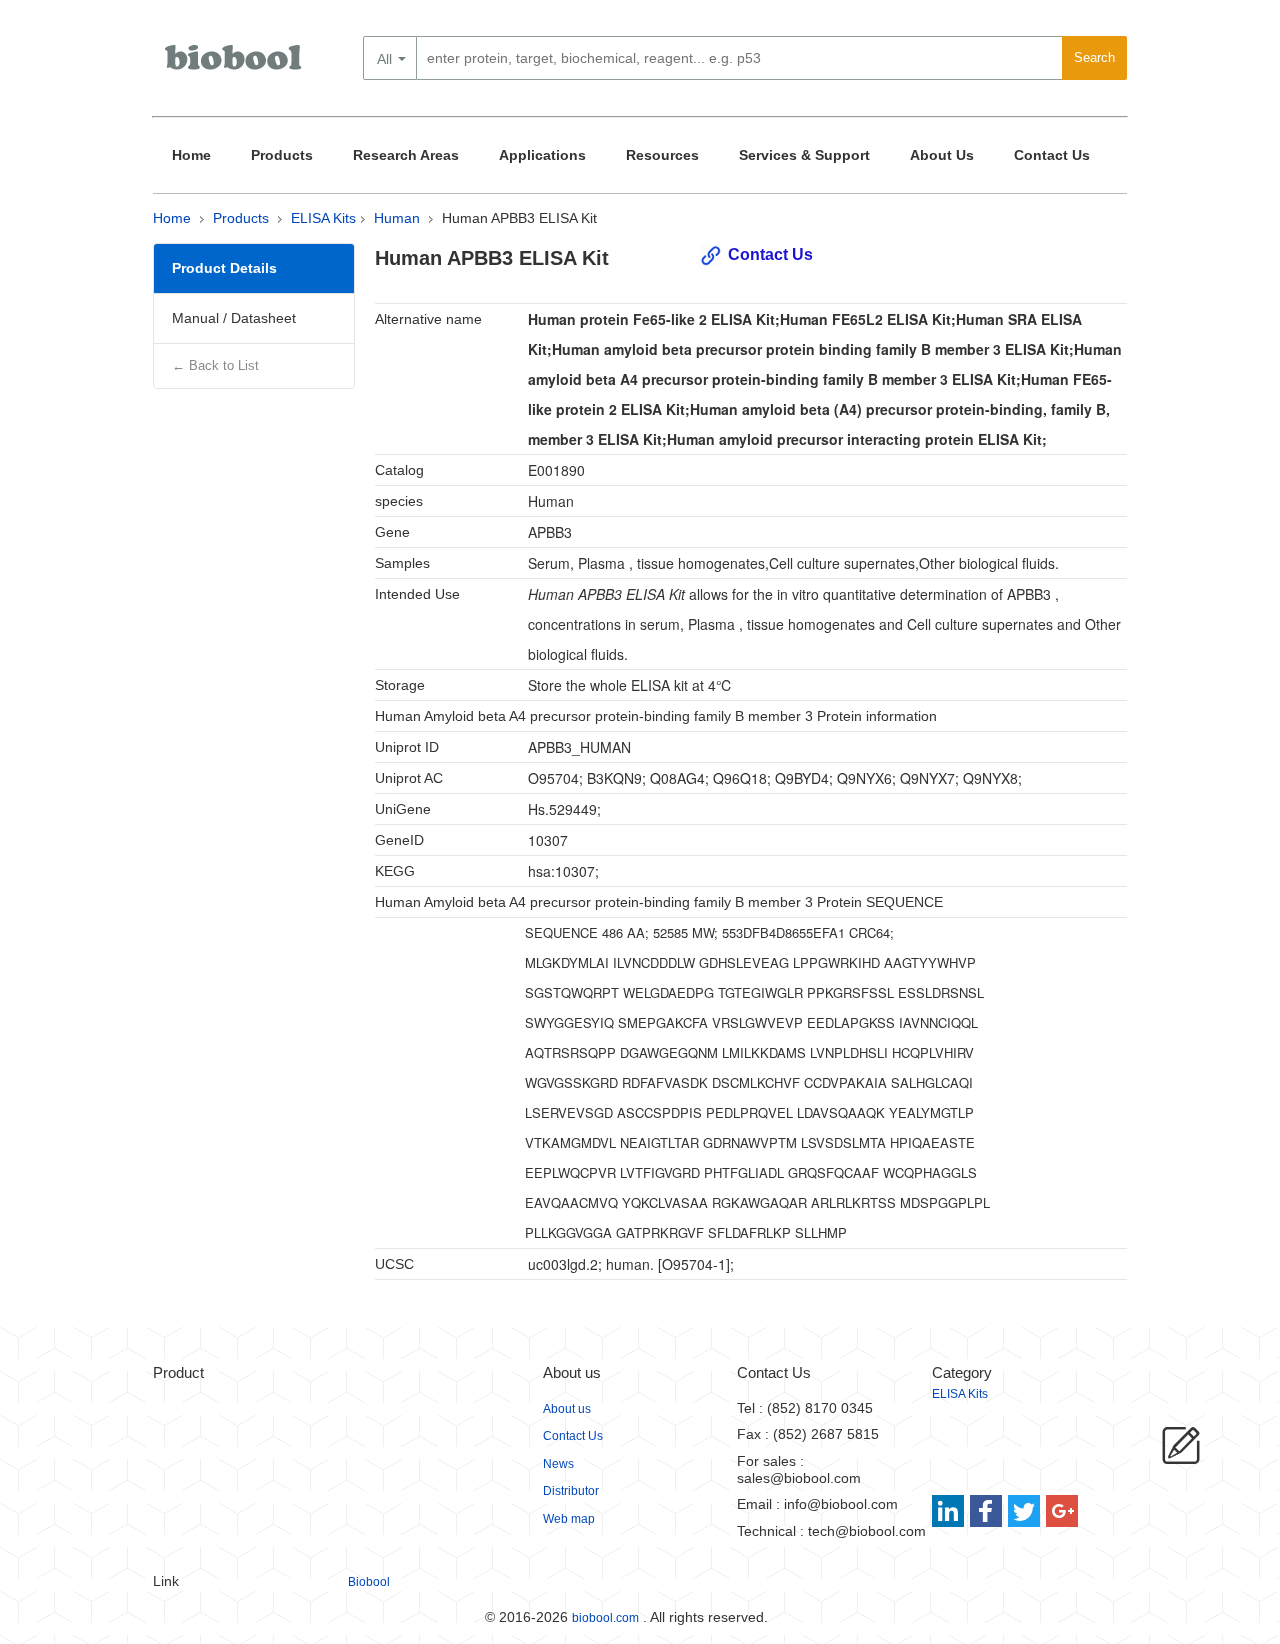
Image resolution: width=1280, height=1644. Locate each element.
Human (397, 218)
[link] (950, 1511)
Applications (542, 155)
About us (567, 1409)
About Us (942, 155)
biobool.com (605, 1618)
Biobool (369, 1582)
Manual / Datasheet (234, 318)
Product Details (224, 268)
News (558, 1464)
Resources (662, 155)
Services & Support (804, 155)
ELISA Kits (323, 218)
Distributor (571, 1491)
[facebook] (987, 1511)
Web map (569, 1519)
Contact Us (1052, 155)
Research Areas (406, 155)
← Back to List (215, 365)
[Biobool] (235, 65)
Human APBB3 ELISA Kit (519, 218)
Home (191, 155)
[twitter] (1024, 1511)
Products (282, 155)
